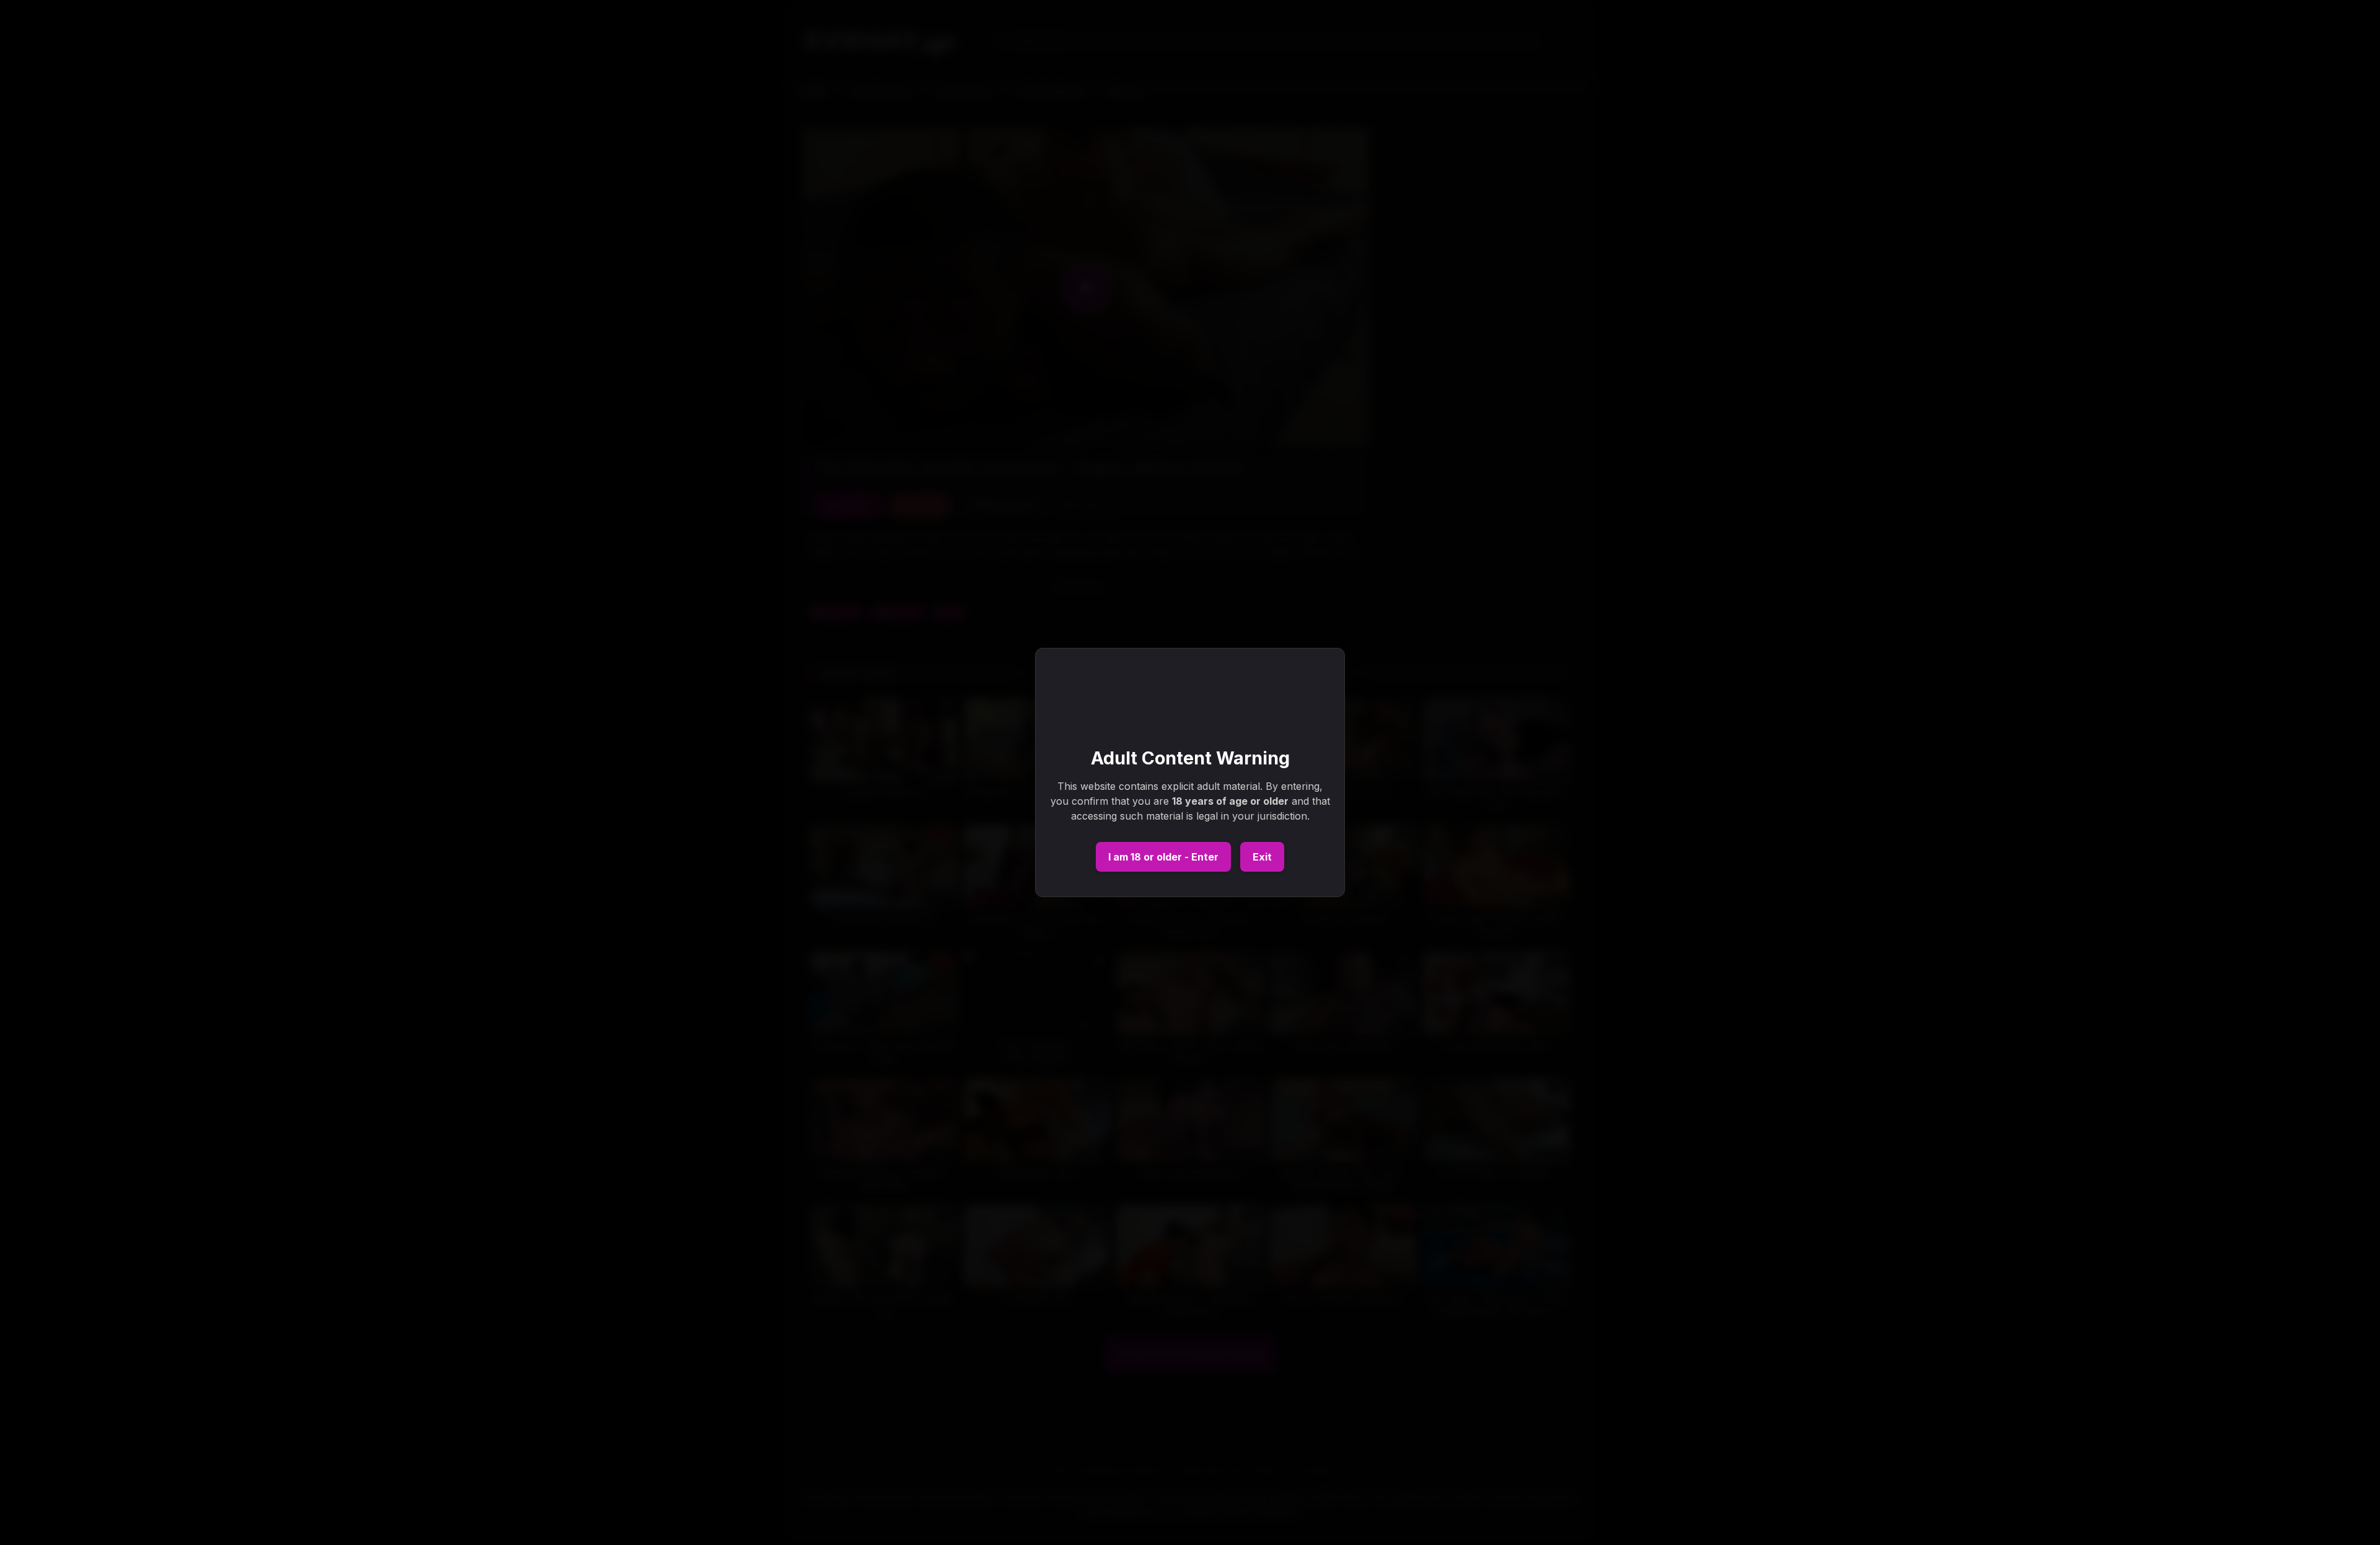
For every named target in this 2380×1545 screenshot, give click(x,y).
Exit (1262, 857)
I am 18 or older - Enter (1163, 857)
